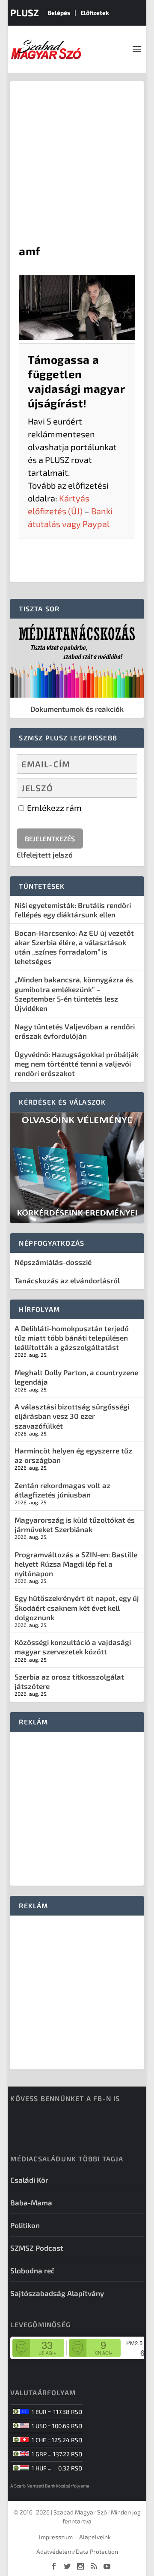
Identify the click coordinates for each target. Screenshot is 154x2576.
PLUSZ (25, 12)
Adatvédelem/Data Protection (77, 2551)
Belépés (59, 13)
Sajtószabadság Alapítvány (57, 2293)
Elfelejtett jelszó (45, 855)
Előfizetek (95, 13)
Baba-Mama (31, 2202)
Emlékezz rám (53, 808)
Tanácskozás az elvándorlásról (67, 1280)
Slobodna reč (33, 2270)
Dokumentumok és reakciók (77, 709)
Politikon (25, 2225)
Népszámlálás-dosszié (53, 1262)
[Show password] (123, 788)
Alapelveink (95, 2537)
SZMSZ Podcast (37, 2248)
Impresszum (56, 2537)
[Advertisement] (77, 162)
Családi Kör (29, 2180)
